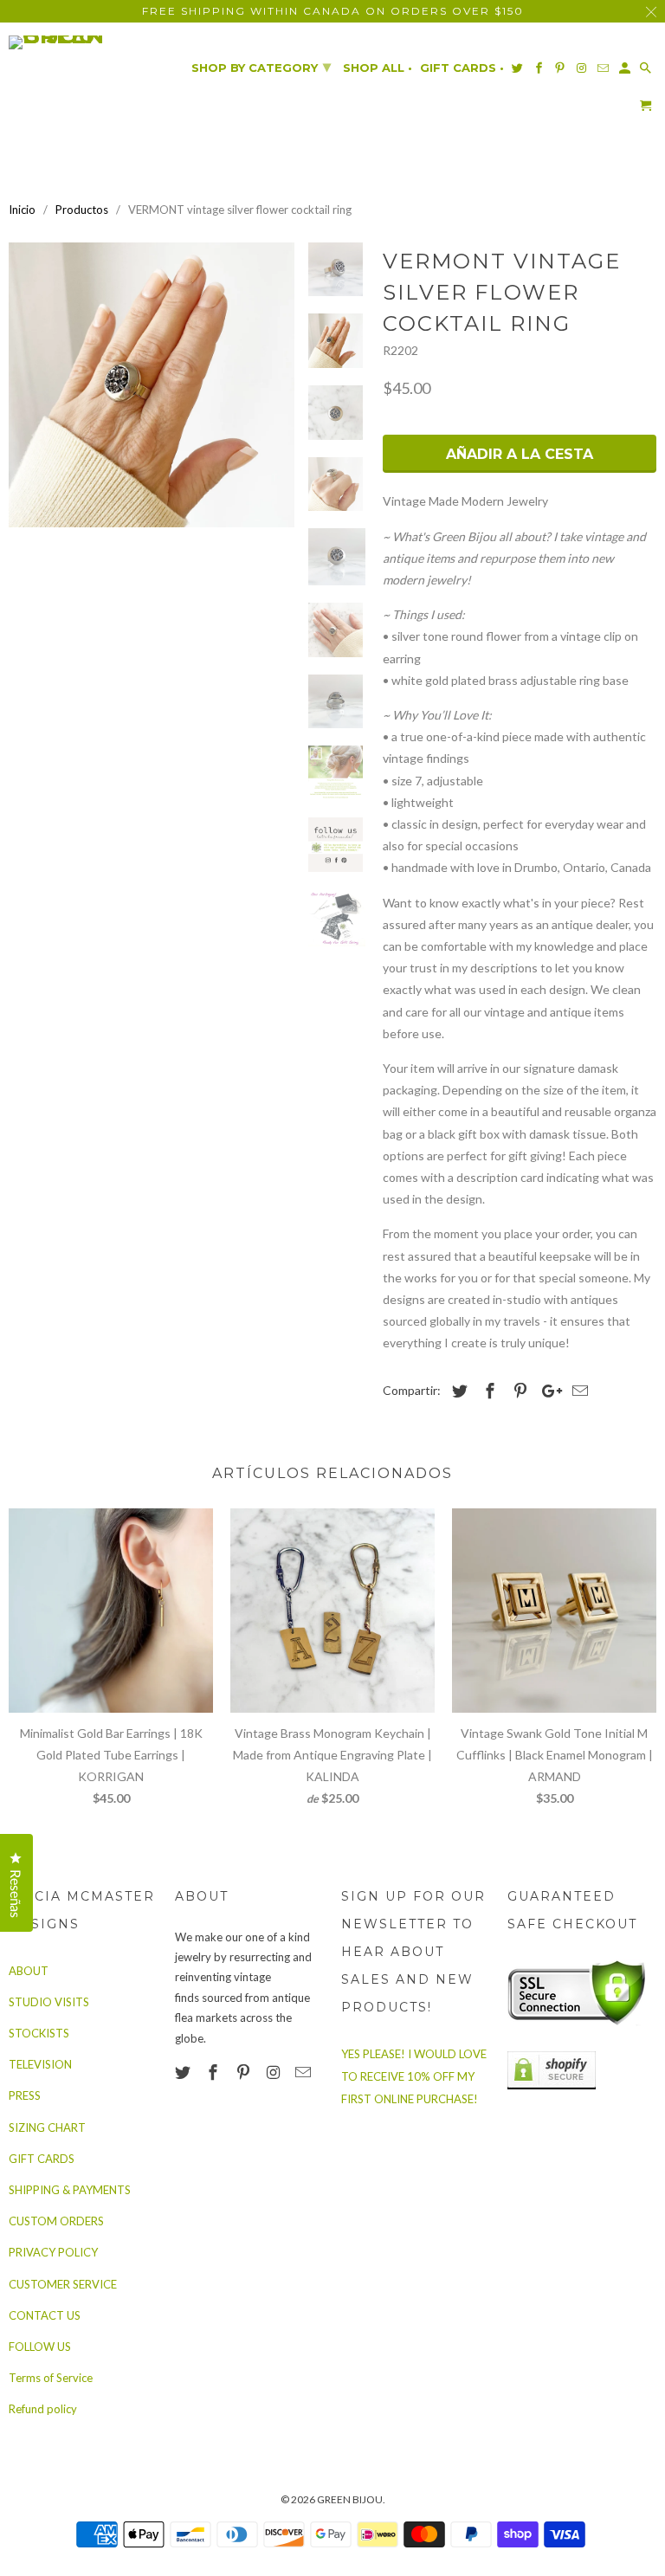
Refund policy (43, 2409)
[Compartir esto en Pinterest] (518, 1391)
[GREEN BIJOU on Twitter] (184, 2072)
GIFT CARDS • (462, 68)
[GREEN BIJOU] (83, 42)
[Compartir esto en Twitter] (457, 1391)
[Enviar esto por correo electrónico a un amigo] (578, 1391)
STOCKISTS (39, 2033)
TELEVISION (40, 2064)
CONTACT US (45, 2315)
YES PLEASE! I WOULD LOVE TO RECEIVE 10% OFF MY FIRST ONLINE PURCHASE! (414, 2076)
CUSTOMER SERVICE (63, 2284)
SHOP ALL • (378, 68)
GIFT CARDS (42, 2159)
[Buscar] (647, 71)
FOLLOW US (40, 2347)
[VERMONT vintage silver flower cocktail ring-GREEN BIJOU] (152, 385)
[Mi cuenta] (626, 71)
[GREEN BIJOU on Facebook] (215, 2072)
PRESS (25, 2095)
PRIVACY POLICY (53, 2252)
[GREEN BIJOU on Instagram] (274, 2072)
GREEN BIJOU (350, 2499)
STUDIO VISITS (49, 2002)
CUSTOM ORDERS (56, 2221)
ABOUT (29, 1971)
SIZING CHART (47, 2127)
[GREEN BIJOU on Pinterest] (245, 2072)
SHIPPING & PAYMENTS (70, 2190)
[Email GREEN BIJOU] (305, 2072)
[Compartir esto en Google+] (547, 1391)
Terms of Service (51, 2378)
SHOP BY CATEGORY (261, 67)
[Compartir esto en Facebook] (487, 1391)
